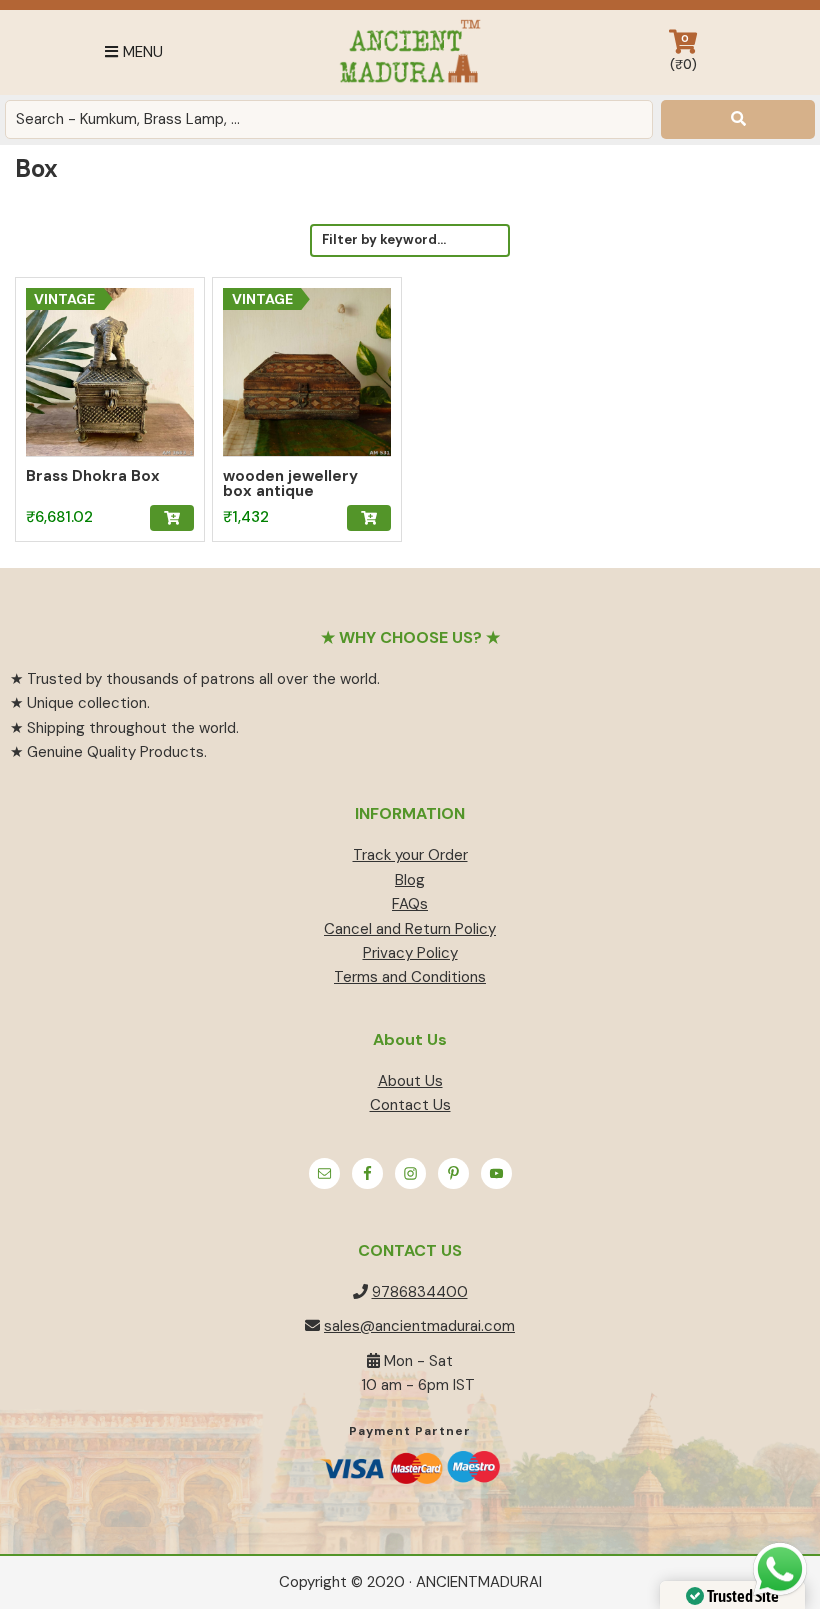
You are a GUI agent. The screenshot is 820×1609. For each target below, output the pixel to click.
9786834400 (420, 1292)
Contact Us (410, 1105)
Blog (410, 880)
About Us (410, 1081)
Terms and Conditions (410, 977)
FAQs (410, 904)
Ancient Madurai (409, 52)
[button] (172, 518)
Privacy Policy (410, 953)
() (683, 52)
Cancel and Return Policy (410, 929)
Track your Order (410, 855)
